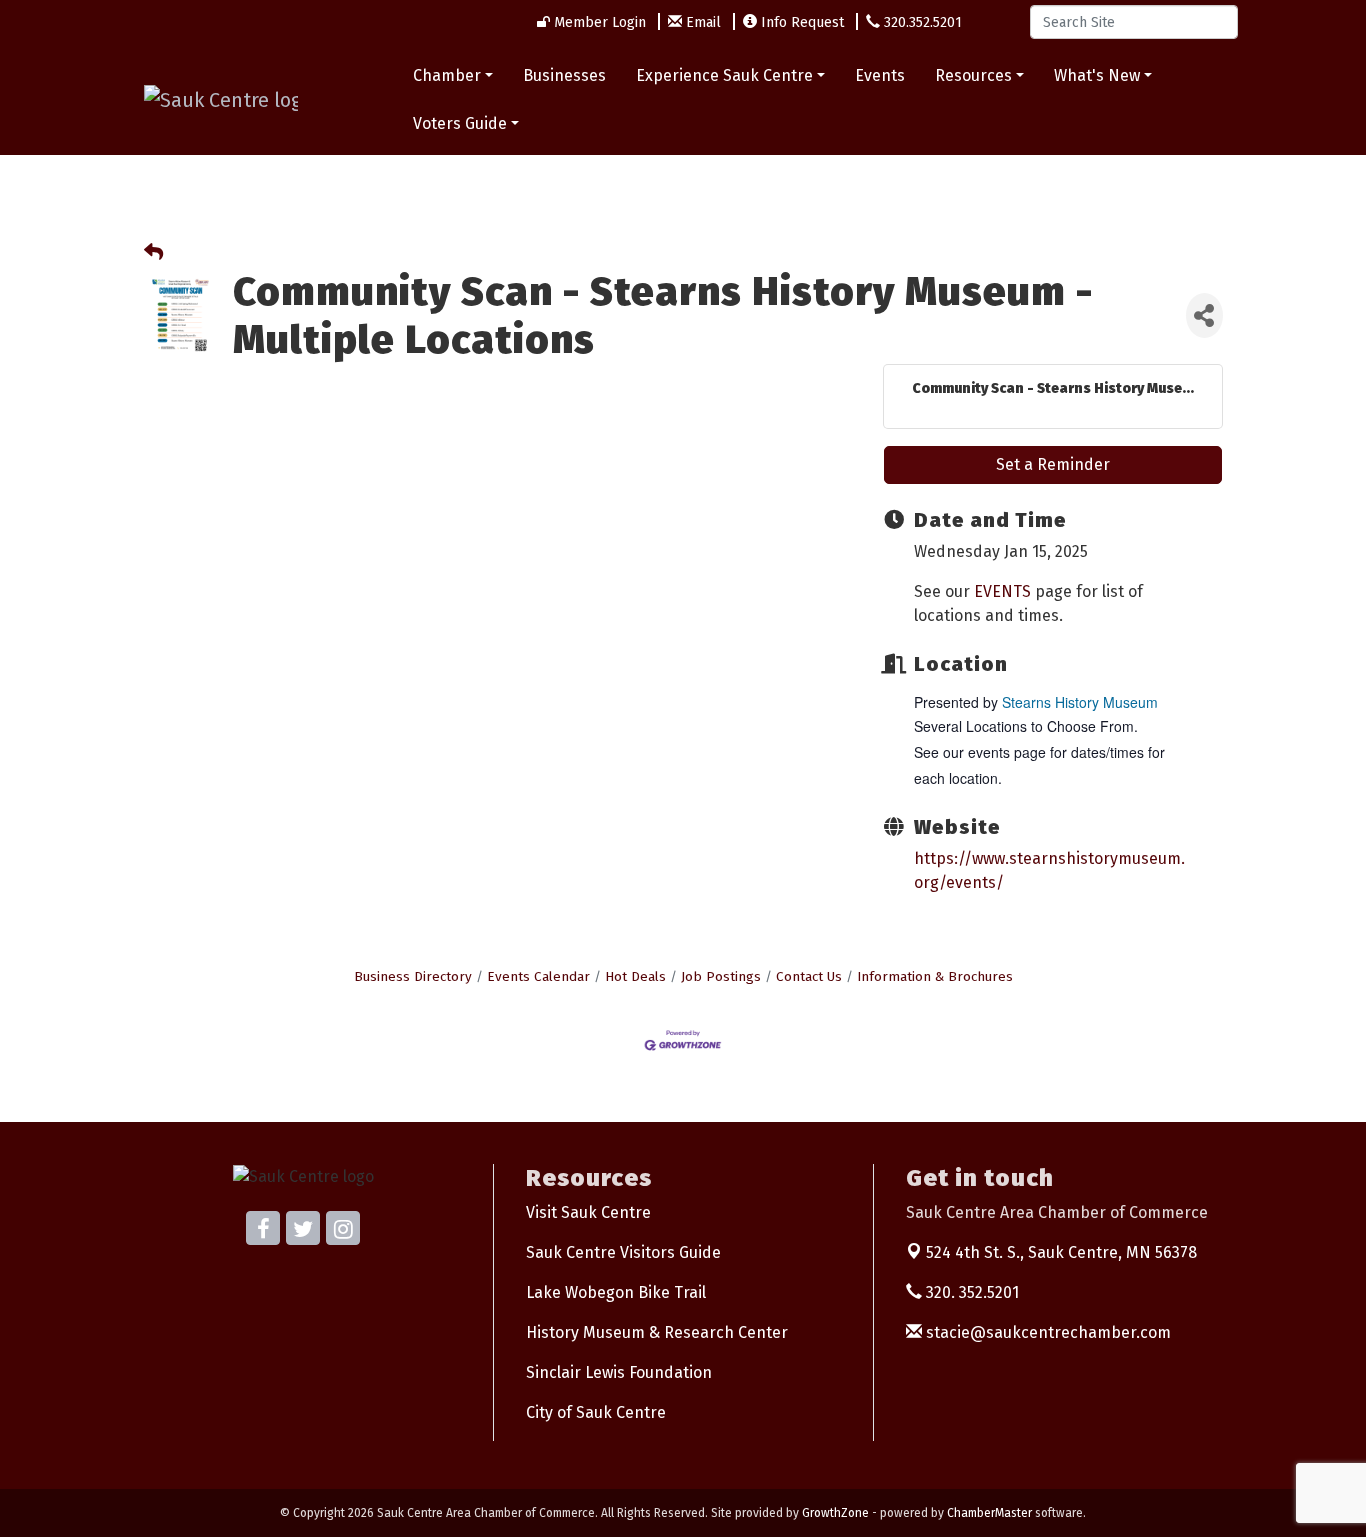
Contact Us (809, 976)
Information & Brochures (935, 976)
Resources (973, 75)
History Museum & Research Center (657, 1332)
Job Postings (721, 976)
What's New (1097, 75)
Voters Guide (460, 123)
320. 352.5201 (970, 1292)
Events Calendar (538, 976)
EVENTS (1002, 591)
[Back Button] (153, 253)
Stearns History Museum (1080, 702)
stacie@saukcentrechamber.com (1046, 1332)
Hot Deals (635, 976)
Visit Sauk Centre (588, 1212)
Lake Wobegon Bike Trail (616, 1292)
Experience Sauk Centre (724, 75)
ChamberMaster (989, 1513)
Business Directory (413, 976)
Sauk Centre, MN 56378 (1061, 1252)
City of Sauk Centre (596, 1412)
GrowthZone (835, 1513)
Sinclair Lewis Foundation (619, 1372)
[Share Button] (1204, 315)
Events (880, 75)
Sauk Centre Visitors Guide (623, 1252)
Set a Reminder (1053, 464)
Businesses (564, 75)
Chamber (447, 75)
